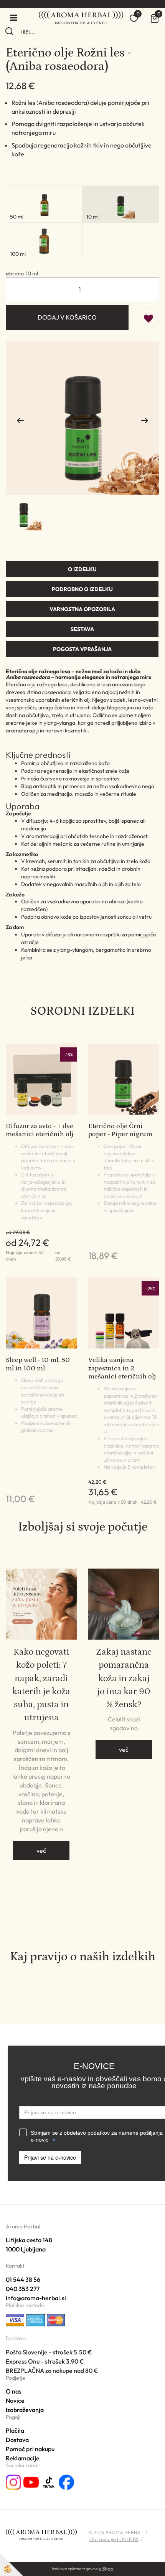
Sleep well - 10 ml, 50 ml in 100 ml (38, 1364)
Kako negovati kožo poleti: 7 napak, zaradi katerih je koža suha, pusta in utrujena (41, 1685)
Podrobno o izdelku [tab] (82, 589)
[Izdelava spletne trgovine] (106, 2569)
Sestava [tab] (82, 629)
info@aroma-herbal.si (36, 2298)
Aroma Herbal (23, 2226)
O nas (14, 2391)
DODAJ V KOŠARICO (67, 317)
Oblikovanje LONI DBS (114, 2539)
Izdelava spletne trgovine (75, 2569)
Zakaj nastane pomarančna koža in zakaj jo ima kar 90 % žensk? (124, 1678)
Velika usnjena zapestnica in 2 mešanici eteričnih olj (122, 1368)
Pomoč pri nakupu (30, 2449)
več (41, 1850)
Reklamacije (23, 2458)
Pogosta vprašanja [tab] (82, 649)
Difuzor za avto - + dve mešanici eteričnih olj (40, 1130)
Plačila (15, 2430)
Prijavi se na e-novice (50, 2157)
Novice (15, 2400)
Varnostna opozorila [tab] (82, 609)
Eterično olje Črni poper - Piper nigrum (120, 1130)
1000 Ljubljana (26, 2249)
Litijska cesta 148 (29, 2240)
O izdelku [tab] (82, 569)
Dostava (17, 2440)
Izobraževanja (25, 2410)
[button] (145, 421)
